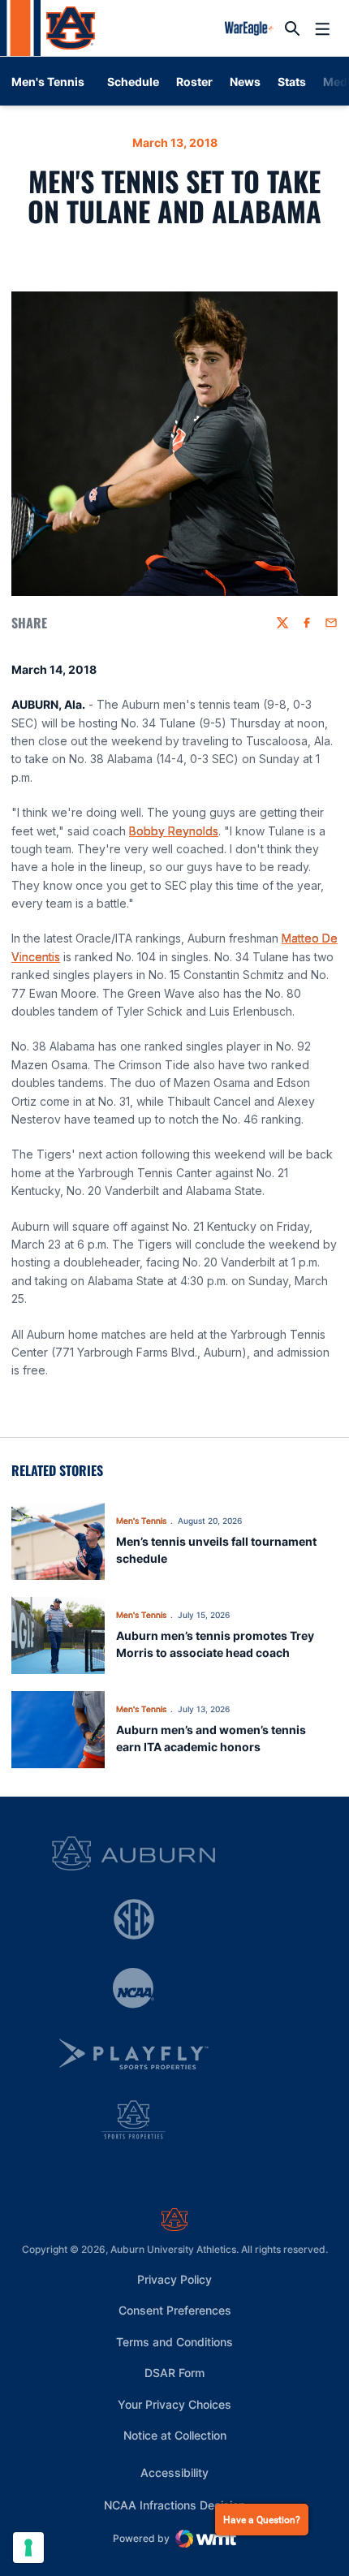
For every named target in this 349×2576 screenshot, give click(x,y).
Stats (292, 82)
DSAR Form (174, 2373)
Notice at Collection (175, 2435)
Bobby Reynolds (174, 831)
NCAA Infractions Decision (174, 2505)
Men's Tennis (141, 1521)
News (245, 82)
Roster (194, 82)
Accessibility (174, 2472)
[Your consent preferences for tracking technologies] (28, 2548)
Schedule (133, 82)
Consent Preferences (175, 2310)
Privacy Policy (174, 2279)
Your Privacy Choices (174, 2404)
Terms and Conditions (174, 2342)
